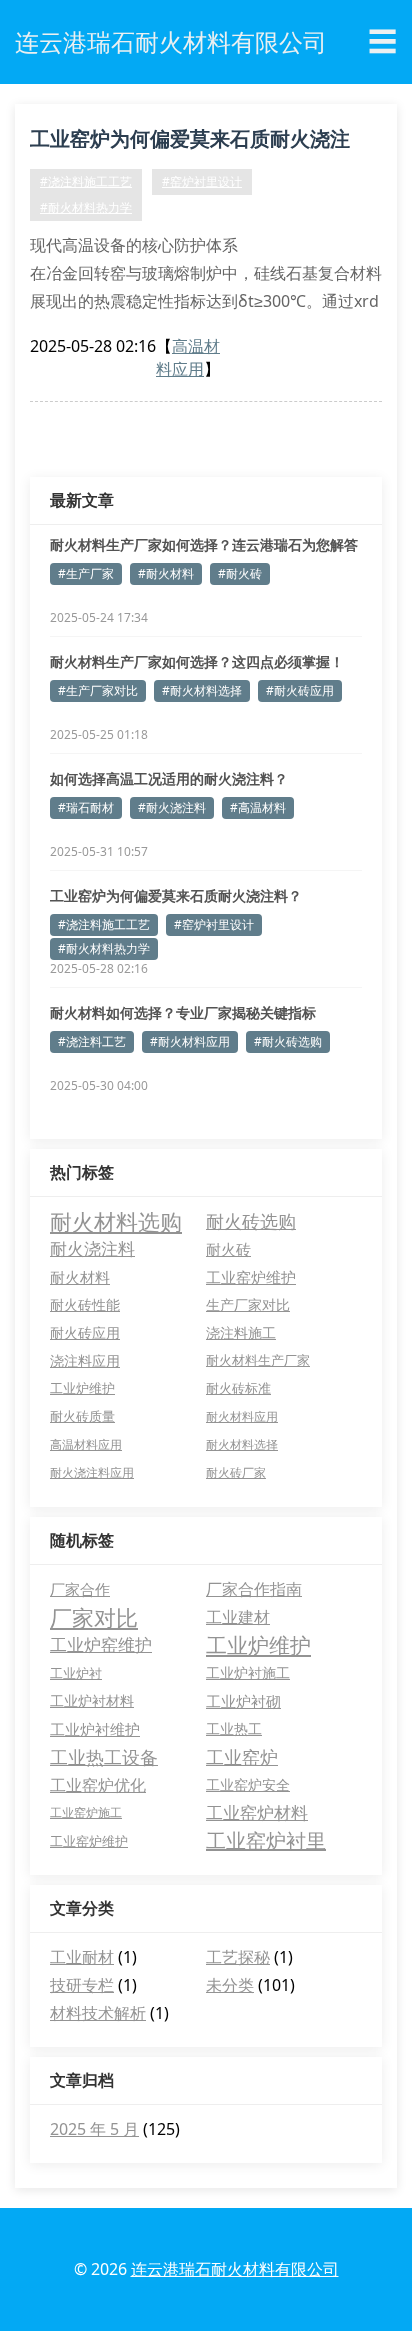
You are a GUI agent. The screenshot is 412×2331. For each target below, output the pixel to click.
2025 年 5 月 (94, 2129)
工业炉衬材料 (92, 1700)
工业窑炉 (242, 1757)
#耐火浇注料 (172, 807)
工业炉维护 (82, 1388)
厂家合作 (80, 1589)
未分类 (230, 1985)
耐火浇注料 (92, 1248)
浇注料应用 (85, 1360)
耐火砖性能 (85, 1304)
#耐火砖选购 (288, 1041)
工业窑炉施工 (86, 1812)
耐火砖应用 (85, 1332)
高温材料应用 (188, 357)
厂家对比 (94, 1617)
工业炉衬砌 (243, 1701)
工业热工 (234, 1728)
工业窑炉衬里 (266, 1840)
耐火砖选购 (251, 1221)
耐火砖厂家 (236, 1472)
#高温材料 (258, 807)
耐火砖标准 (238, 1388)
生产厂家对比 (248, 1304)
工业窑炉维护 (251, 1277)
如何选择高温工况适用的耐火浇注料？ (169, 778)
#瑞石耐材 (86, 807)
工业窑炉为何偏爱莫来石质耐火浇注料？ (190, 142)
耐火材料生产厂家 (258, 1360)
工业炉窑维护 (101, 1644)
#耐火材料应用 (190, 1041)
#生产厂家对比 (98, 690)
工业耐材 (82, 1957)
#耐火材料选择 (202, 690)
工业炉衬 (76, 1673)
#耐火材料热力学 (86, 207)
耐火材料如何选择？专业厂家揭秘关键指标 (183, 1012)
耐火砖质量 (82, 1416)
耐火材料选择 (242, 1444)
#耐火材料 (166, 573)
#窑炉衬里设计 (202, 181)
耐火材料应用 (242, 1416)
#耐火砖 (240, 573)
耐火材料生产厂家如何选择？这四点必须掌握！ (197, 661)
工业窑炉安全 (248, 1784)
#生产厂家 (86, 573)
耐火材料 (80, 1277)
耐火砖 (228, 1249)
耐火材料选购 (116, 1221)
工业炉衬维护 (95, 1729)
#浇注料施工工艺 (86, 181)
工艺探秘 (238, 1957)
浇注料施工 (241, 1332)
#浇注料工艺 (92, 1041)
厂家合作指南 (254, 1589)
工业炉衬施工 (248, 1672)
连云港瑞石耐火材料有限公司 (235, 2269)
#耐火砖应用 (300, 690)
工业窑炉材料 (257, 1812)
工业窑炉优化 (98, 1785)
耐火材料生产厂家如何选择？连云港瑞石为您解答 (204, 544)
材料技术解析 (98, 2013)
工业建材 (238, 1617)
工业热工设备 (104, 1757)
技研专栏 (82, 1985)
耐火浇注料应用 (92, 1472)
